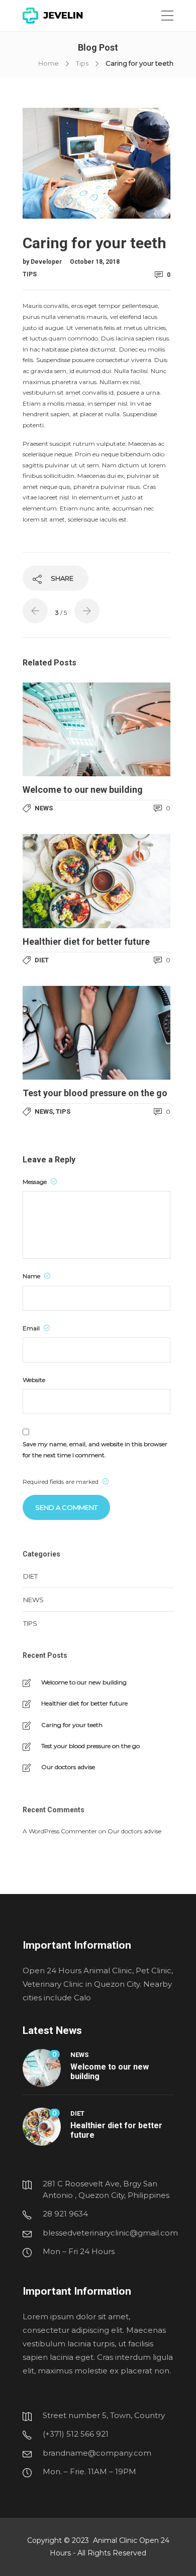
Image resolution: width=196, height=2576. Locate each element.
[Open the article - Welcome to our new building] (96, 729)
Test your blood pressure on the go (90, 1746)
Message (35, 1182)
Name (32, 1276)
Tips (82, 63)
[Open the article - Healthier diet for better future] (96, 881)
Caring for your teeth (72, 1725)
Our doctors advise (68, 1767)
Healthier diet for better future (84, 1703)
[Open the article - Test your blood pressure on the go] (96, 1033)
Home (48, 63)
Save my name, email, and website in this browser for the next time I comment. (95, 1449)
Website (34, 1380)
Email (32, 1328)
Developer (47, 262)
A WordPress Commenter (60, 1831)
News (44, 808)
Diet (42, 960)
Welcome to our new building (84, 1682)
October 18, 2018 (95, 262)
